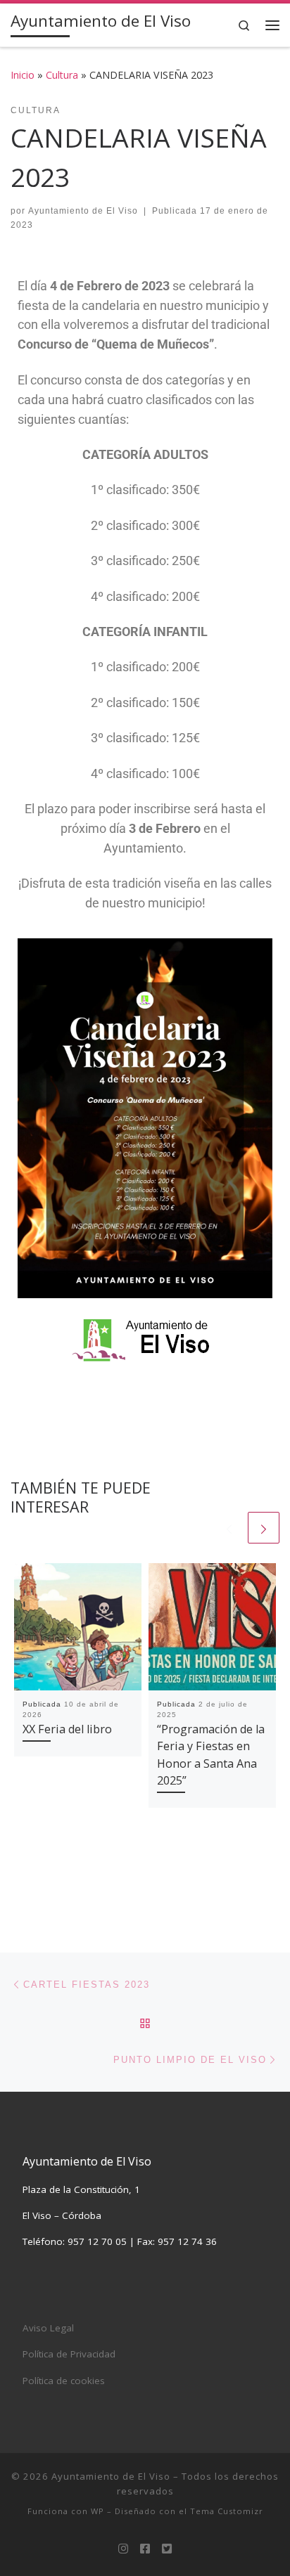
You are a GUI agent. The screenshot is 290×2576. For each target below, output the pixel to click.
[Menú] (272, 25)
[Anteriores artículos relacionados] (229, 1528)
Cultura (62, 75)
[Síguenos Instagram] (123, 2549)
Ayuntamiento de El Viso (83, 211)
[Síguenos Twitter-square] (167, 2549)
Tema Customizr (227, 2511)
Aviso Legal (48, 2328)
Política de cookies (64, 2381)
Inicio (23, 75)
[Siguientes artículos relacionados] (264, 1528)
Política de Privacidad (69, 2354)
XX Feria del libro (67, 1729)
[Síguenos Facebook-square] (145, 2549)
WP (97, 2511)
